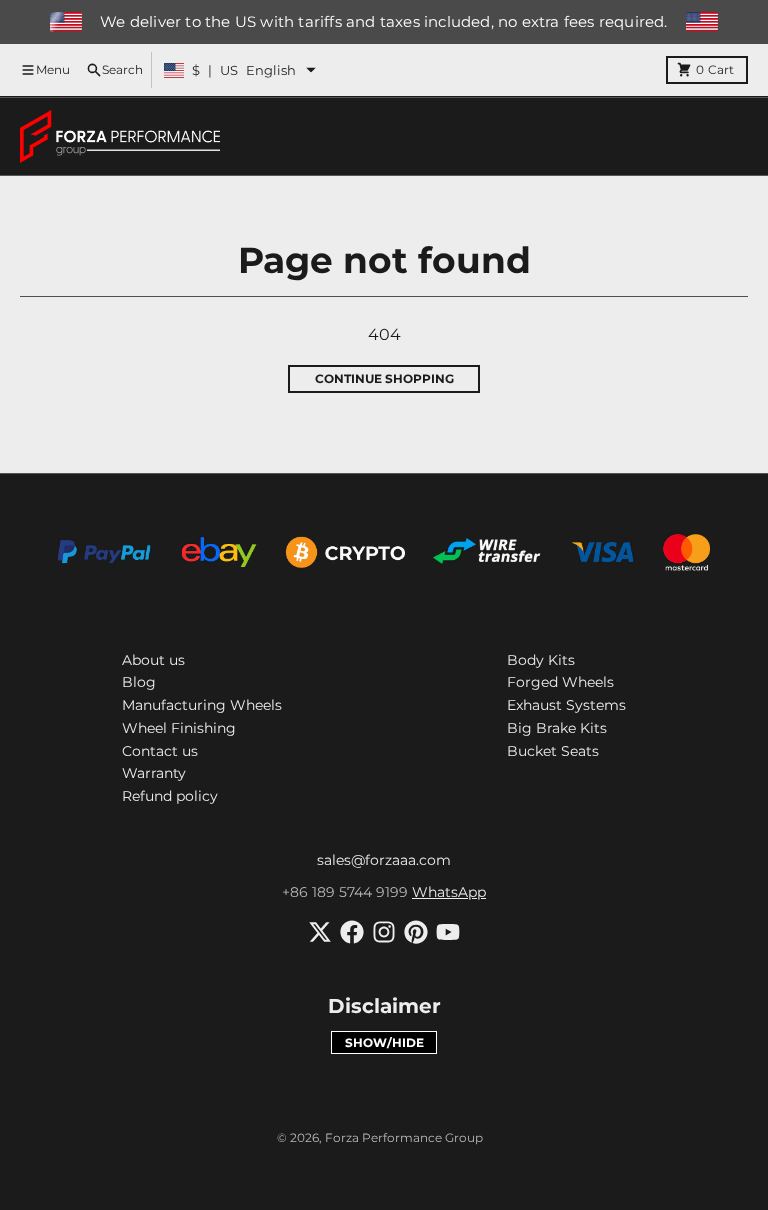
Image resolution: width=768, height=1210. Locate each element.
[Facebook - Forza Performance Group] (352, 932)
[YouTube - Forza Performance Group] (448, 932)
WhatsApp (449, 892)
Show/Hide (384, 1042)
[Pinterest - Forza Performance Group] (416, 932)
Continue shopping (384, 378)
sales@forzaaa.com (384, 860)
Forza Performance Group (404, 1137)
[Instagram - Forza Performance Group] (384, 932)
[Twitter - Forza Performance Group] (320, 932)
